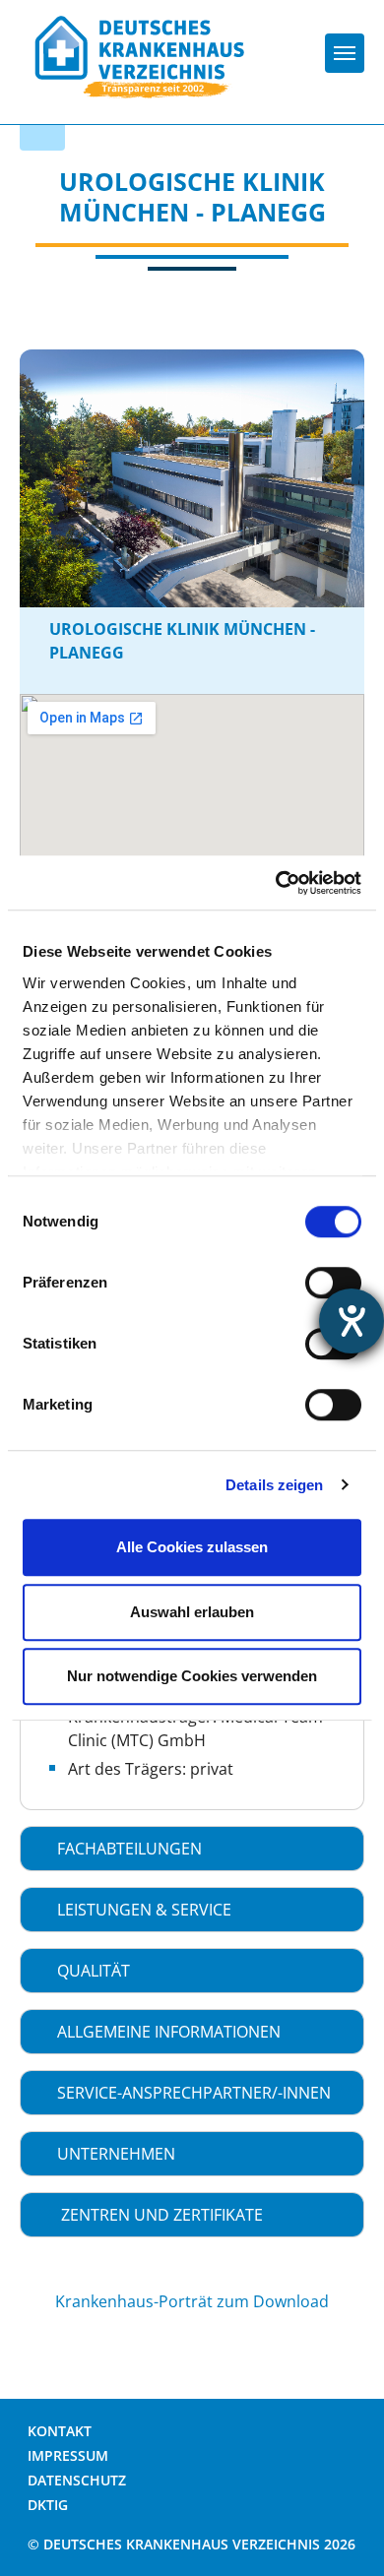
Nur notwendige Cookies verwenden (192, 1676)
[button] (192, 1849)
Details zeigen (274, 1485)
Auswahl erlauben (192, 1612)
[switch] (333, 1283)
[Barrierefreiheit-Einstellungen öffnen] (352, 1321)
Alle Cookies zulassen (192, 1547)
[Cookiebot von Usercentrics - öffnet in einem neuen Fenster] (276, 883)
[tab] (192, 1849)
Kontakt (60, 2431)
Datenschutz (77, 2480)
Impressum (68, 2455)
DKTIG (48, 2505)
